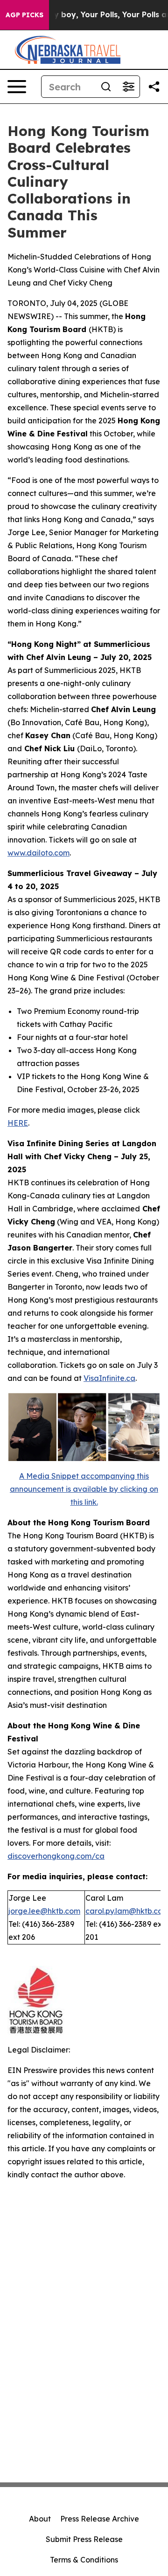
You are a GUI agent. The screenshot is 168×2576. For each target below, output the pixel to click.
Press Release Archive (100, 2519)
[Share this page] (154, 87)
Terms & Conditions (84, 2560)
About (40, 2519)
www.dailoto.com (38, 853)
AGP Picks (24, 15)
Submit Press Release (84, 2539)
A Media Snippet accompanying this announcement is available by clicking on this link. (84, 1489)
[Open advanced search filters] (128, 87)
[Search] (106, 87)
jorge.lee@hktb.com (44, 1911)
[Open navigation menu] (17, 87)
